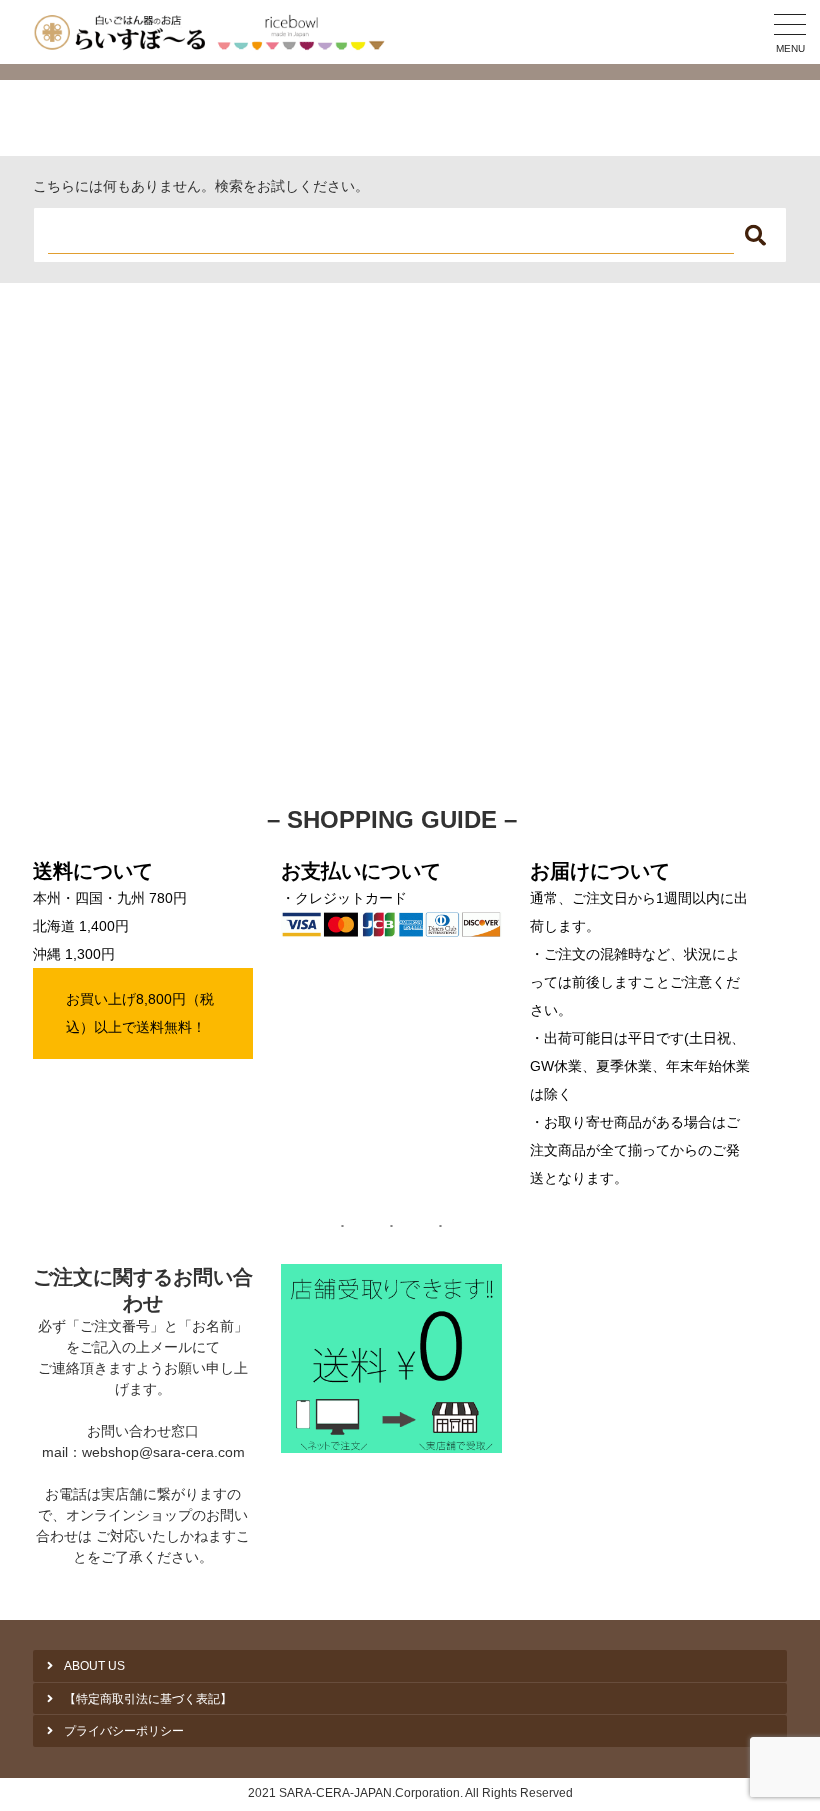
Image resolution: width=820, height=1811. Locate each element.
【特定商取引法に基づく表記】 (148, 1699)
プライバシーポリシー (124, 1731)
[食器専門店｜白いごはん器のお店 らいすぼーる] (213, 32)
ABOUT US (94, 1666)
